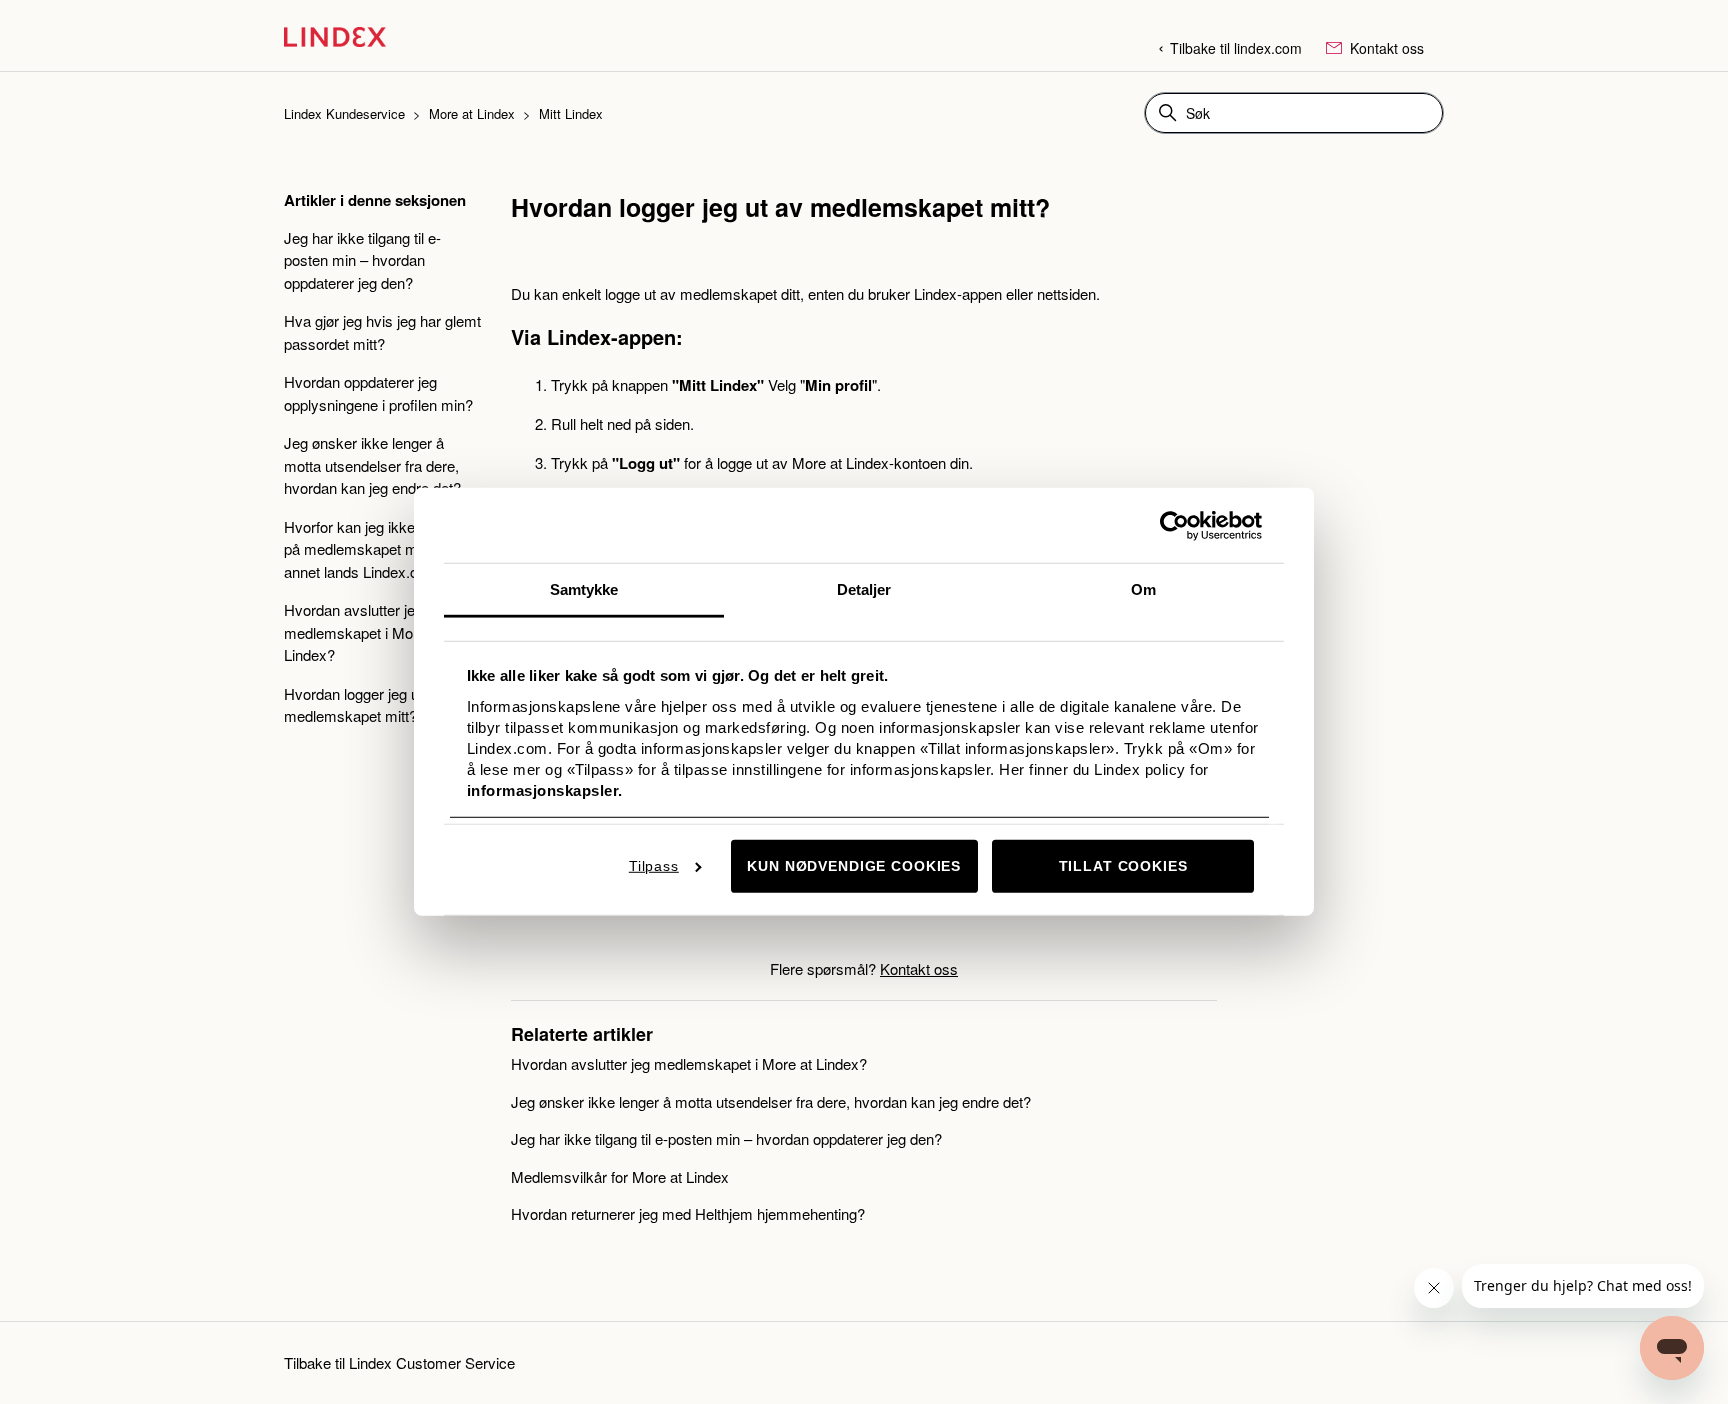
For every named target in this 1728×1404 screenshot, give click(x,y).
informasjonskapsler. (545, 789)
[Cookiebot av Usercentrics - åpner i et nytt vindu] (1174, 525)
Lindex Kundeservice (344, 113)
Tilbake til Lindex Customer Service (399, 1362)
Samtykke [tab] (584, 589)
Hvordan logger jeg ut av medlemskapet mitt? (363, 705)
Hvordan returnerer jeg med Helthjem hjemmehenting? (688, 1213)
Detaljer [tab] (864, 589)
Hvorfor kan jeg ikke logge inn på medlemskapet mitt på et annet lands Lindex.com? (380, 549)
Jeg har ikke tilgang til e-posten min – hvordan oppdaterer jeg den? (362, 260)
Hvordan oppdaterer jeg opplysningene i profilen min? (378, 393)
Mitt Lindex (571, 113)
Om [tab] (1143, 589)
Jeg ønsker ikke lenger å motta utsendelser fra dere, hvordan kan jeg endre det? (372, 465)
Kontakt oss (1385, 48)
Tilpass (654, 866)
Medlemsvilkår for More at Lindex (620, 1176)
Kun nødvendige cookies (854, 866)
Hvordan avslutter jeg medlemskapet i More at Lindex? (363, 632)
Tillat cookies (1123, 866)
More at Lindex (474, 113)
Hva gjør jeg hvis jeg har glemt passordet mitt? (382, 332)
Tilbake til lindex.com (1236, 48)
